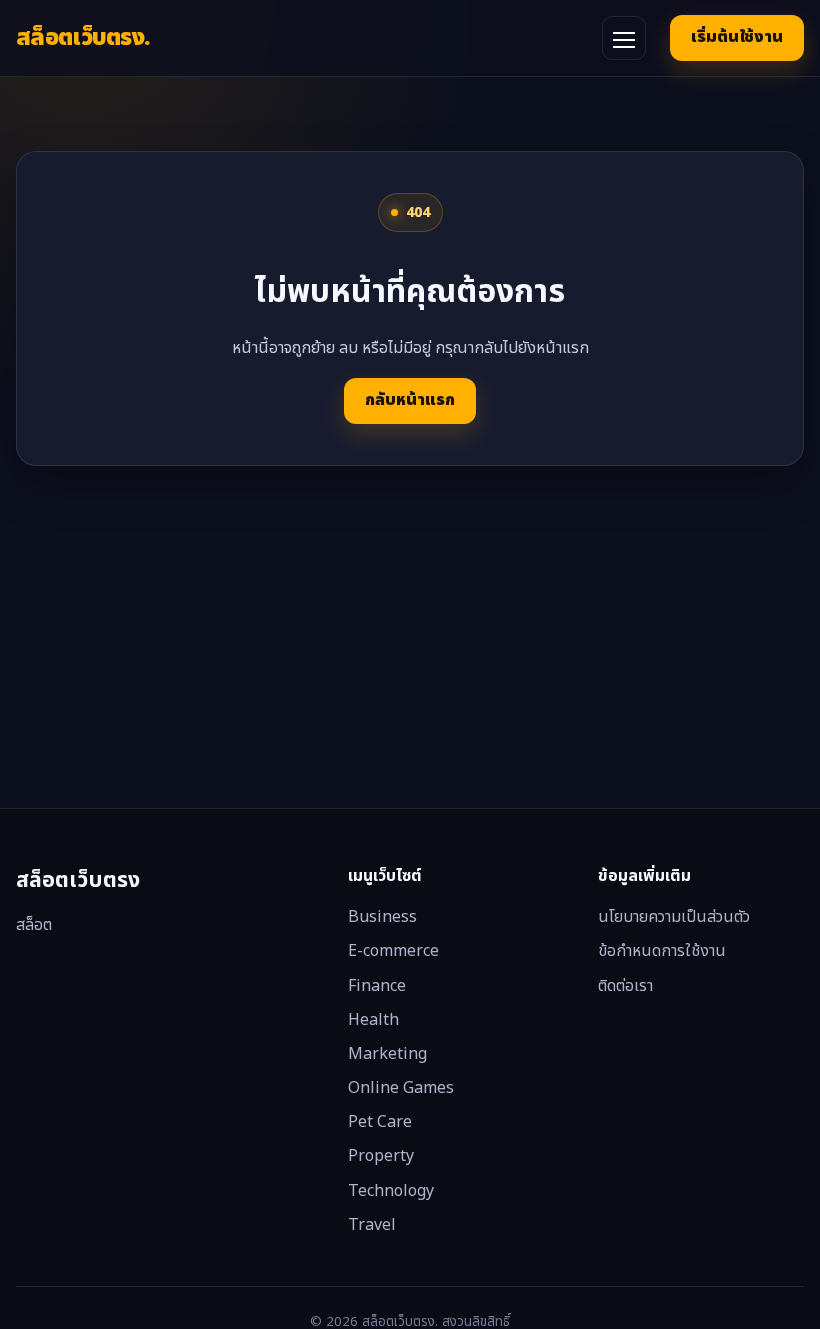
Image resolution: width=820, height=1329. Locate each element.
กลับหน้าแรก (410, 400)
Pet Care (380, 1122)
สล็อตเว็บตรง (83, 37)
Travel (372, 1225)
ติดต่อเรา (625, 986)
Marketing (387, 1054)
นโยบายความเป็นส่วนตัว (674, 917)
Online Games (401, 1088)
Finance (377, 986)
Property (381, 1156)
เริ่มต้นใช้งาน (737, 37)
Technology (391, 1191)
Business (382, 917)
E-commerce (393, 951)
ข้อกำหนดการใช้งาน (662, 951)
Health (373, 1020)
